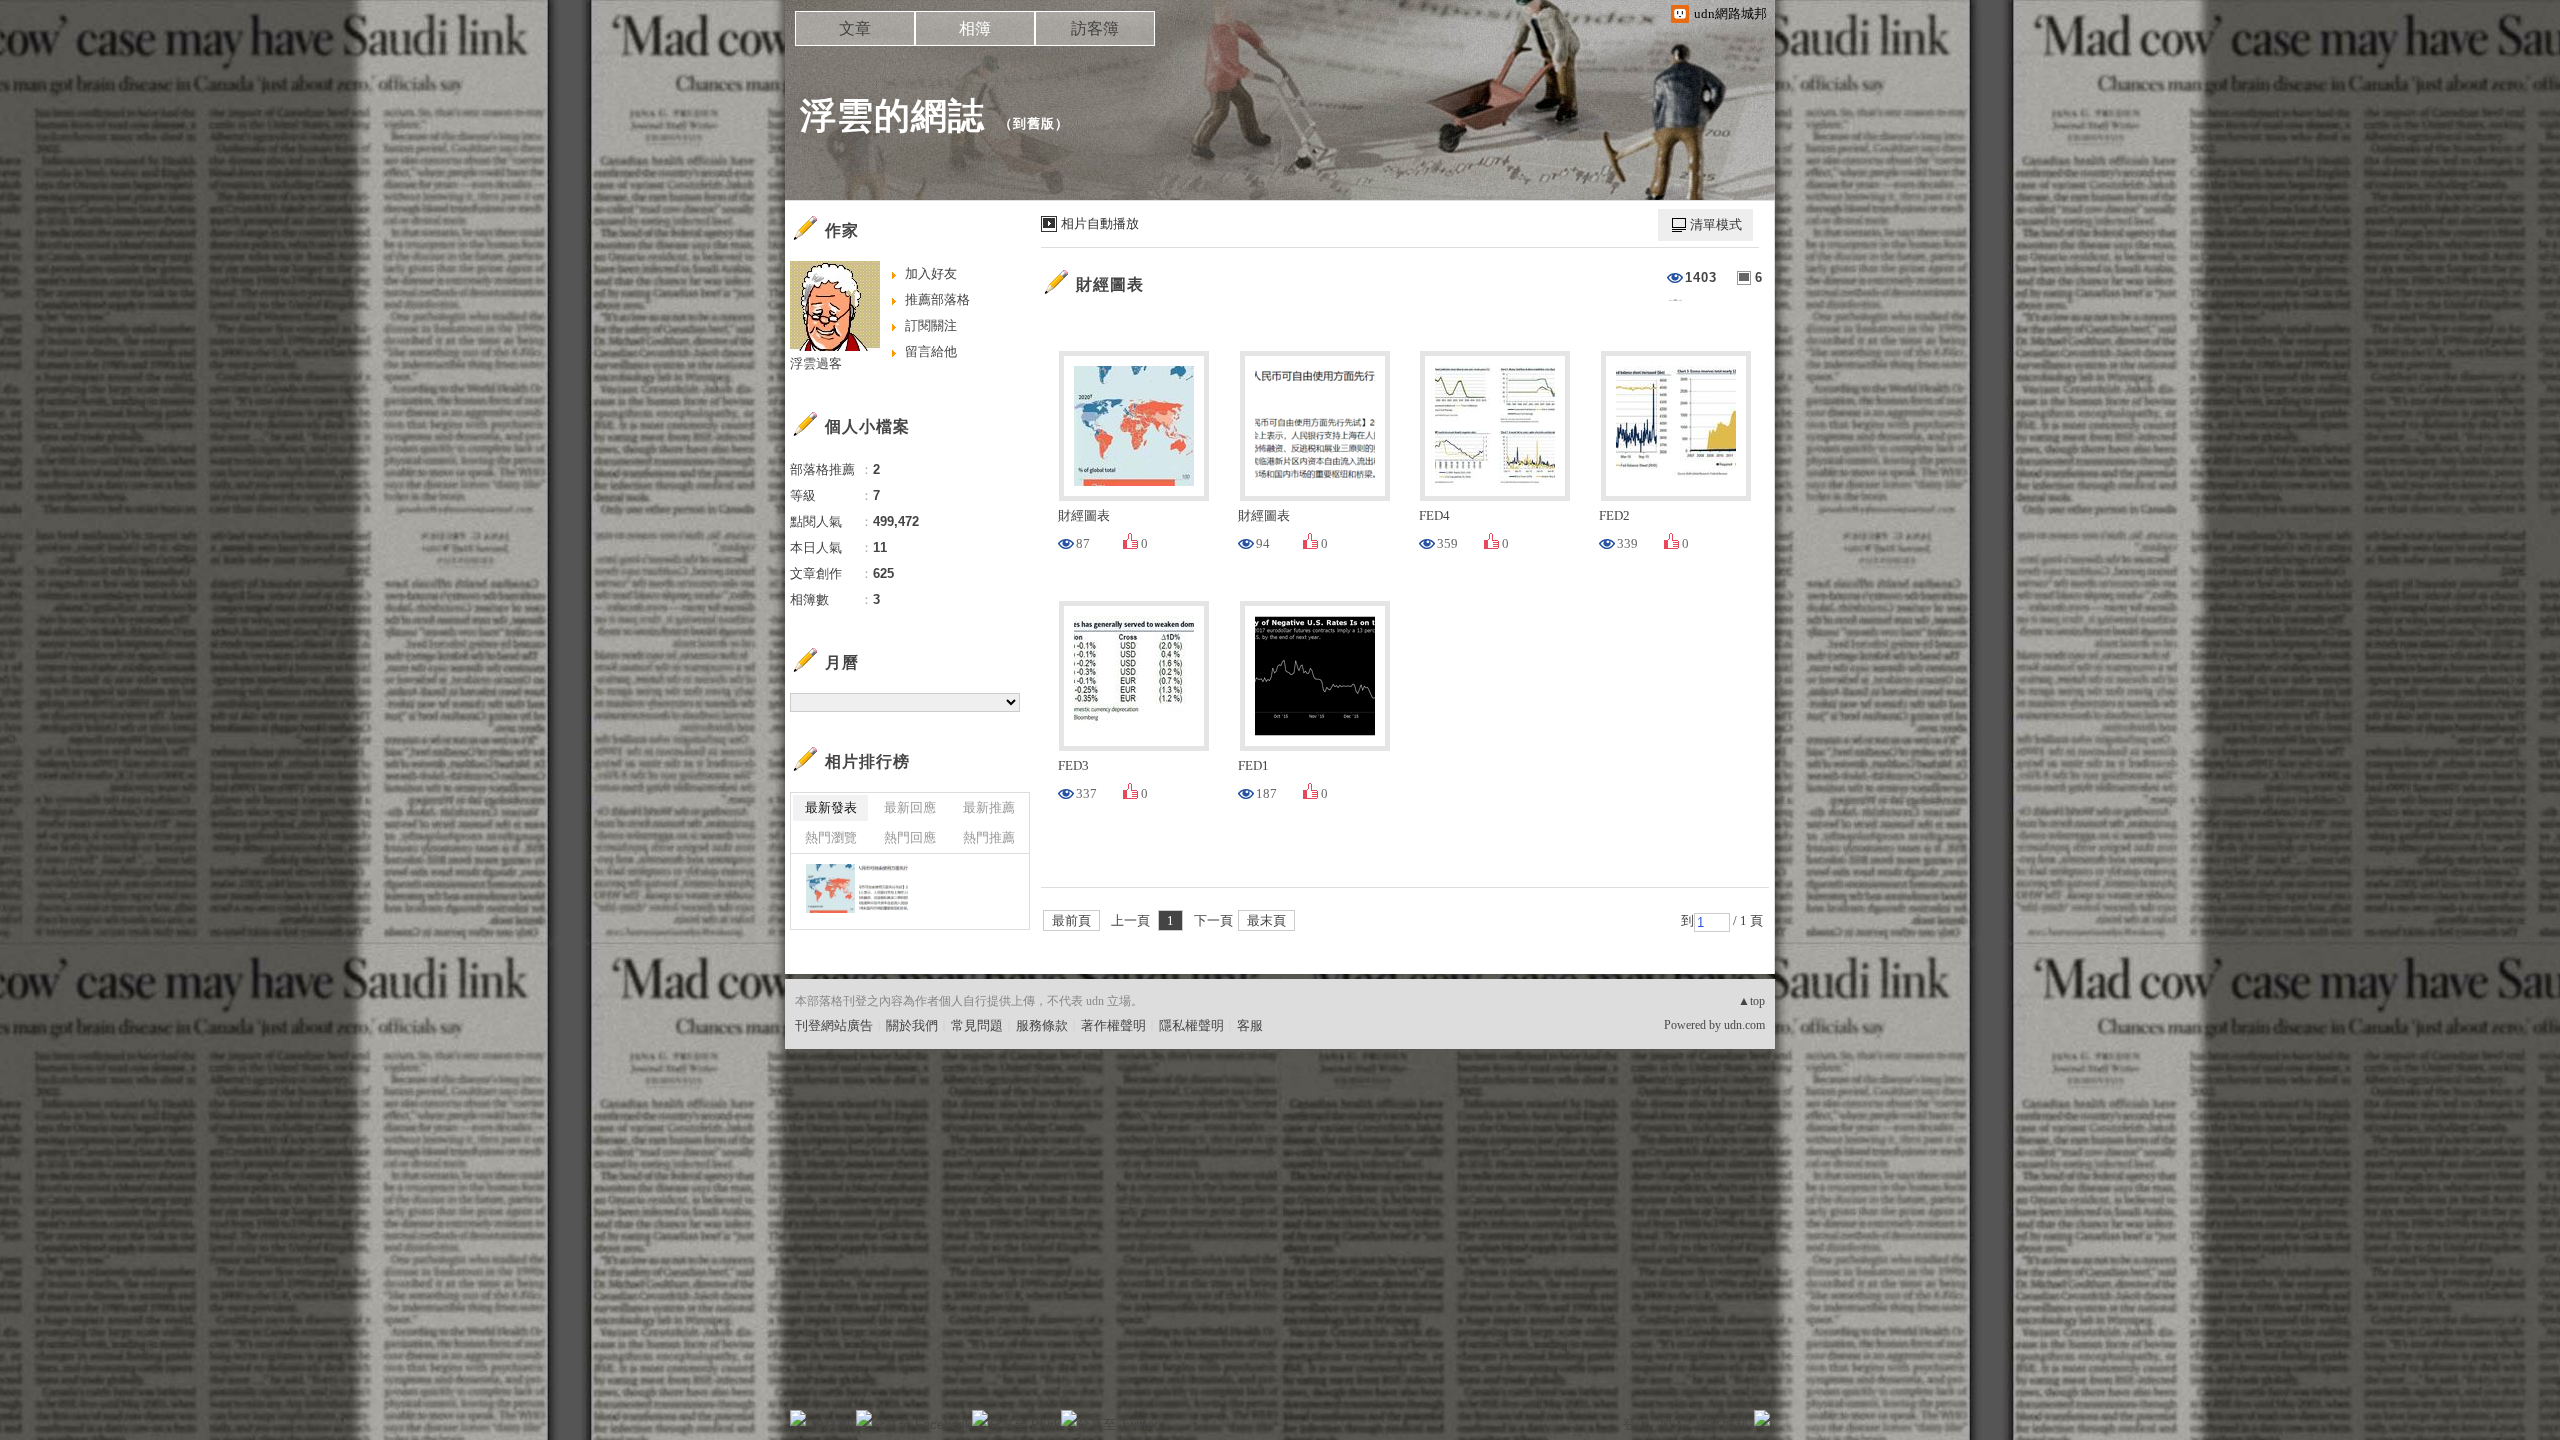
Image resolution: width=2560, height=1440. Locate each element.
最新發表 (831, 807)
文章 (855, 28)
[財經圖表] (830, 888)
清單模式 (1716, 224)
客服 (1250, 1025)
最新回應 (910, 807)
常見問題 (977, 1025)
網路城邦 (1722, 1424)
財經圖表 (1110, 284)
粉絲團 (830, 1424)
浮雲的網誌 (892, 115)
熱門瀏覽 (831, 837)
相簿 (975, 28)
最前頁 (1071, 920)
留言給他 (931, 351)
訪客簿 (1095, 28)
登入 (1636, 1424)
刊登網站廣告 (834, 1025)
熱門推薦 (989, 837)
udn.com (1744, 1025)
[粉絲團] (798, 1418)
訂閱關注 (931, 325)
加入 (1672, 1424)
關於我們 (912, 1025)
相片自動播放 (1100, 223)
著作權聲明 (1113, 1025)
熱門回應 (910, 837)
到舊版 (1034, 123)
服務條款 (1042, 1025)
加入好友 (931, 273)
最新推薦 (989, 807)
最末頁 (1266, 920)
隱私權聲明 (1191, 1025)
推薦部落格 (937, 299)
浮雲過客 (816, 363)
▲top (1751, 1001)
